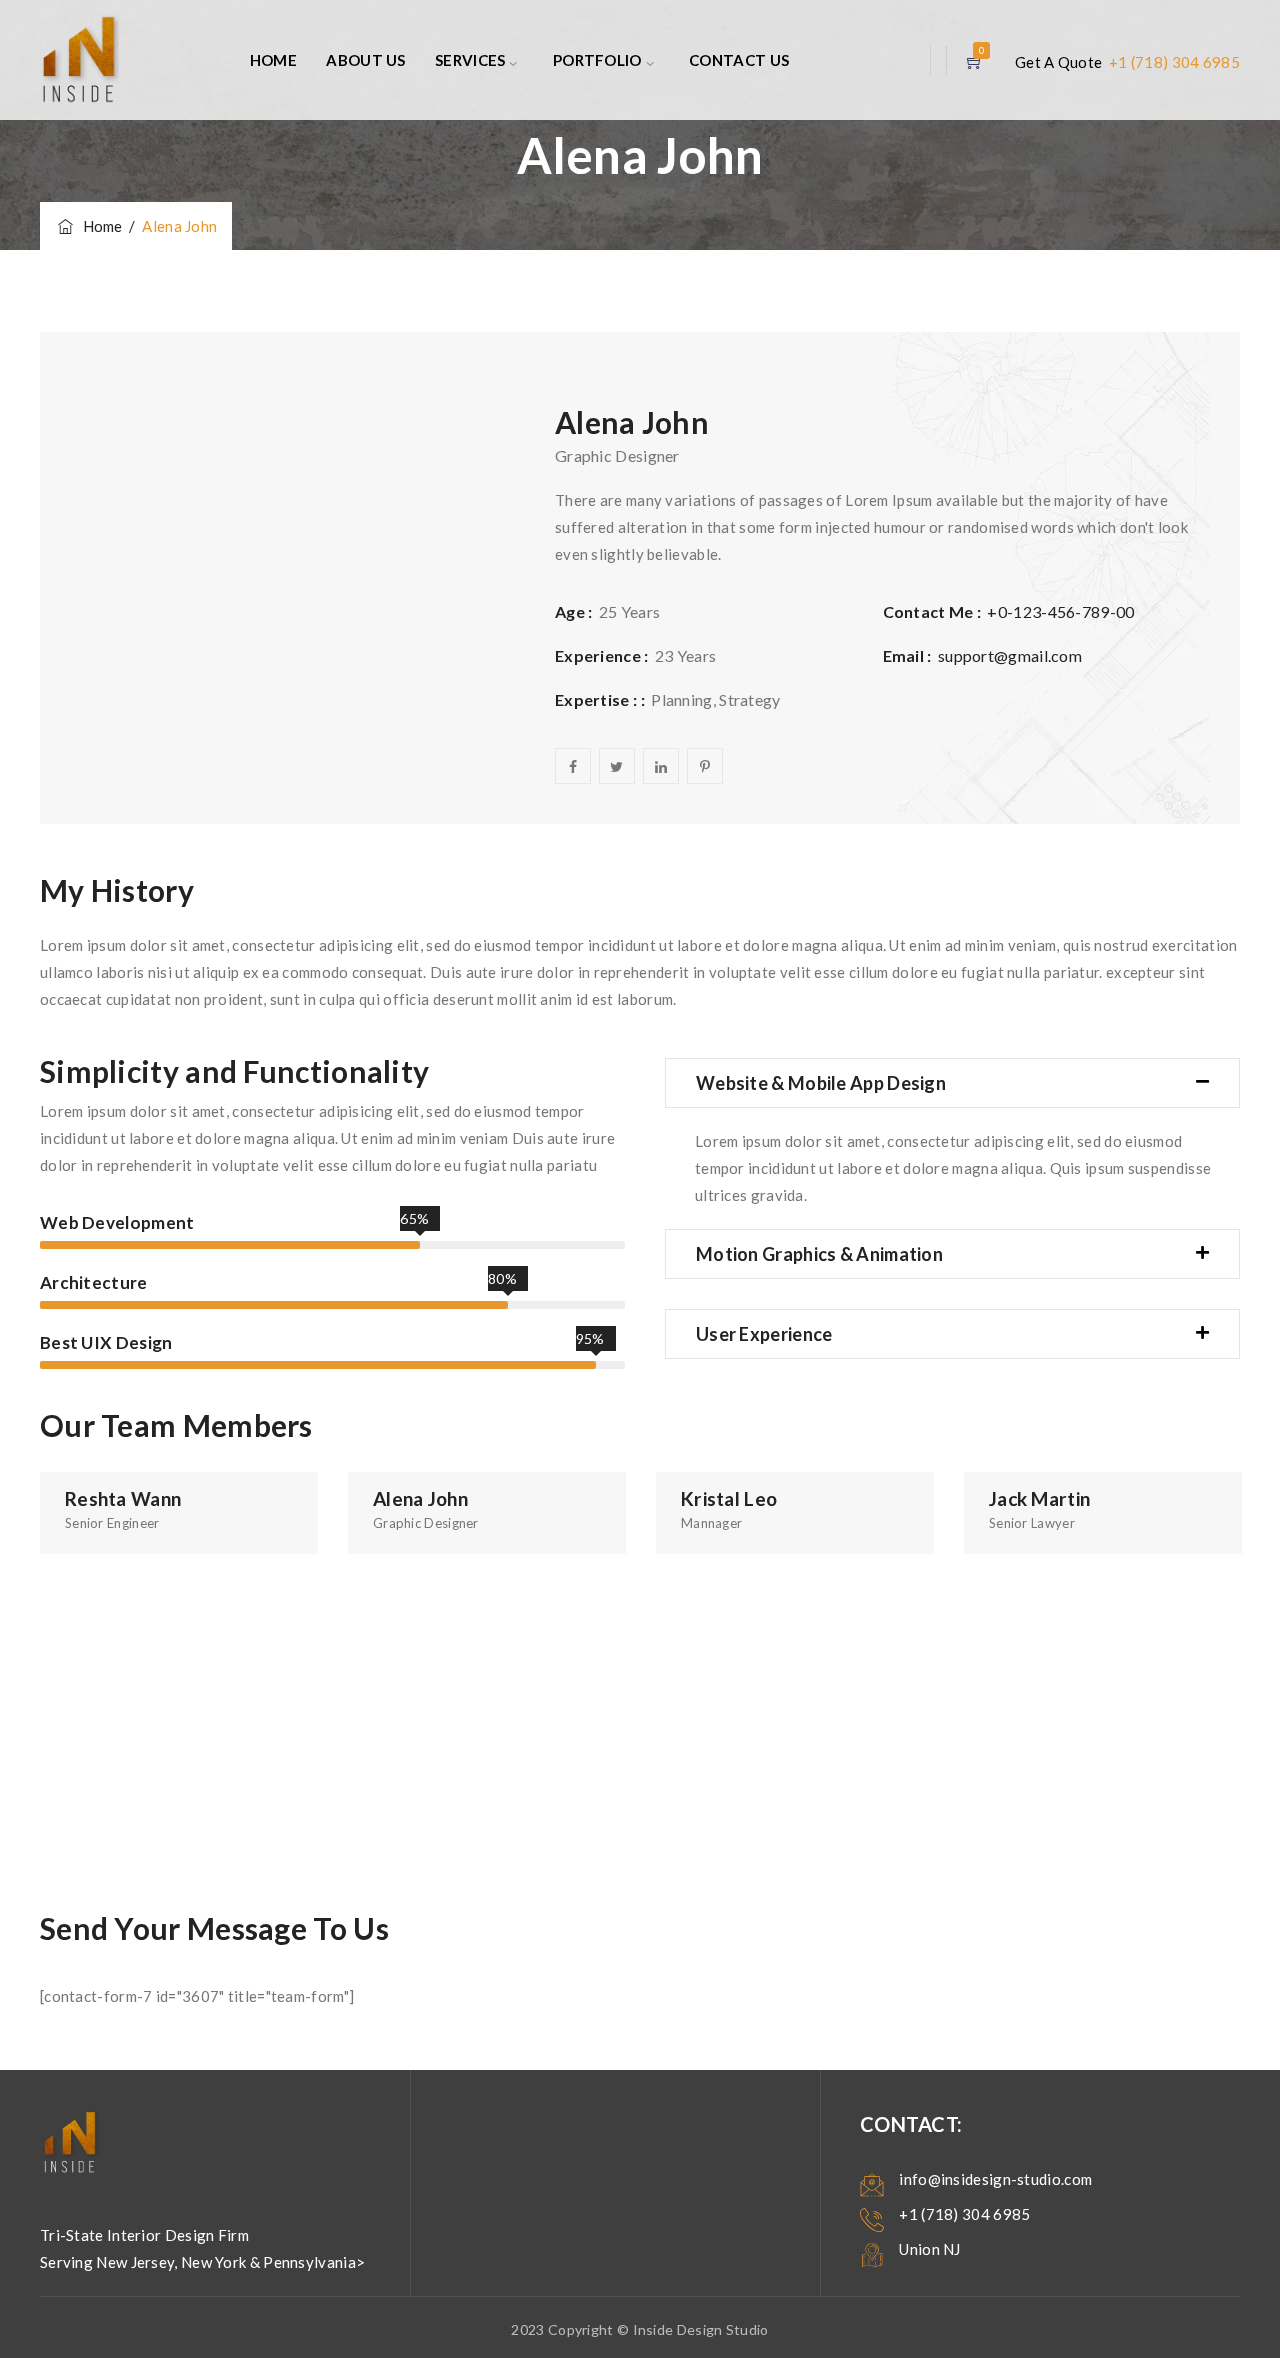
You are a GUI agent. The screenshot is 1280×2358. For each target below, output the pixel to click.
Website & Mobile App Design (821, 1083)
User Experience (764, 1334)
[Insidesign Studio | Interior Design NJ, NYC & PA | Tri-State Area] (79, 60)
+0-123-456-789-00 (1060, 611)
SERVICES (470, 60)
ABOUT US (365, 60)
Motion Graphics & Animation (819, 1254)
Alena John (420, 1498)
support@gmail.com (1010, 655)
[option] (179, 1513)
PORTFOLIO (597, 60)
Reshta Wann (123, 1498)
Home (99, 226)
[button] (952, 1083)
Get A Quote (1060, 62)
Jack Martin (1039, 1498)
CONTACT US (739, 60)
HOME (273, 60)
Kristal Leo (729, 1498)
